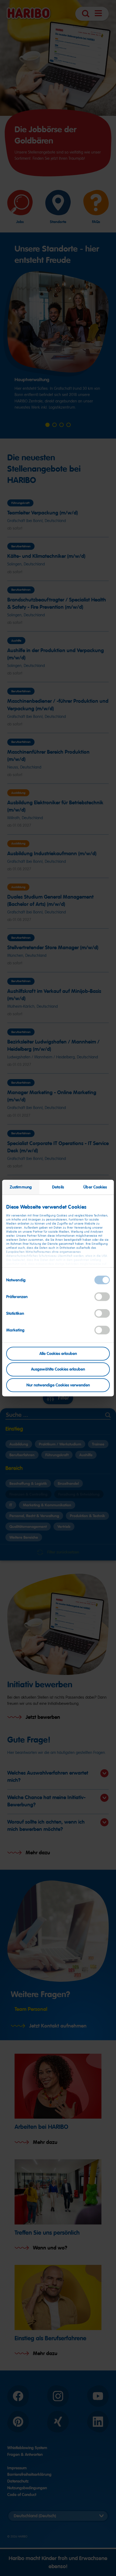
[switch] (102, 1296)
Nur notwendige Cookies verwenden (58, 1385)
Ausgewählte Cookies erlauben (58, 1369)
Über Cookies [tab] (95, 1187)
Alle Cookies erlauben (58, 1353)
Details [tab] (58, 1187)
